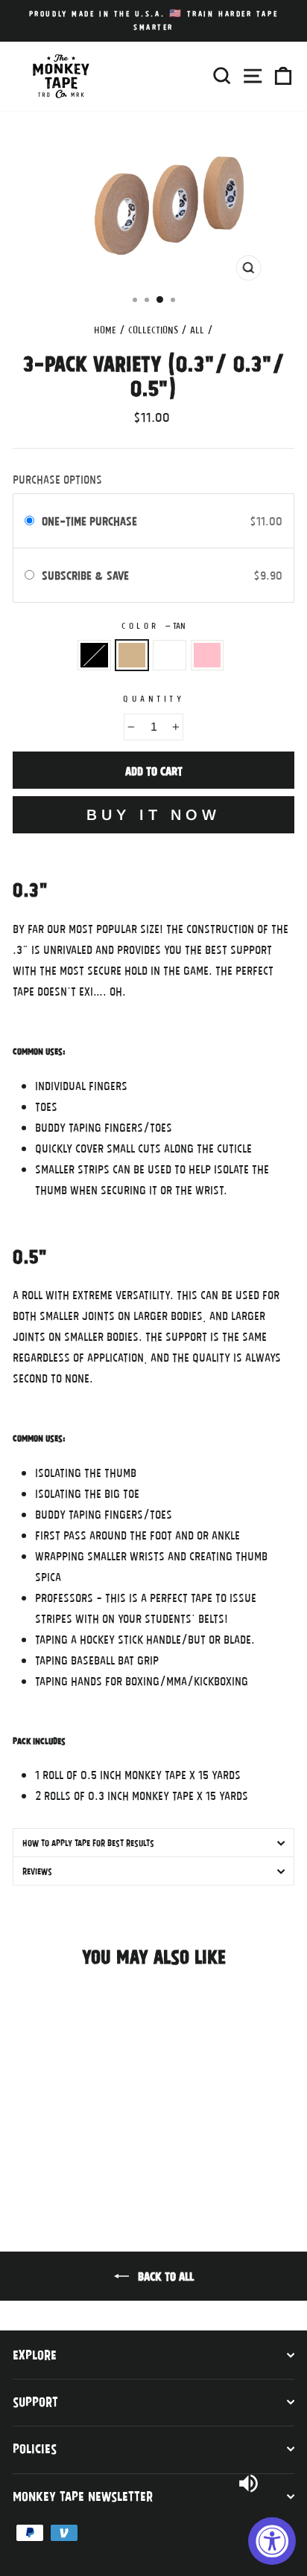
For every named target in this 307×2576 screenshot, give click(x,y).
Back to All (164, 2275)
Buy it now (153, 815)
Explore (35, 2354)
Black (94, 656)
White (170, 656)
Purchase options (57, 479)
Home (105, 330)
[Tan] (38, 2155)
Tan (132, 656)
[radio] (29, 521)
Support (35, 2401)
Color (153, 625)
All (197, 330)
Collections (153, 330)
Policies (35, 2448)
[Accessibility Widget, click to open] (272, 2541)
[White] (56, 2155)
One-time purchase (89, 520)
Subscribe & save (90, 575)
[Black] (21, 2155)
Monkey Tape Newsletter (83, 2496)
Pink (208, 656)
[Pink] (73, 2155)
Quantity (153, 698)
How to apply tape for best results (88, 1842)
